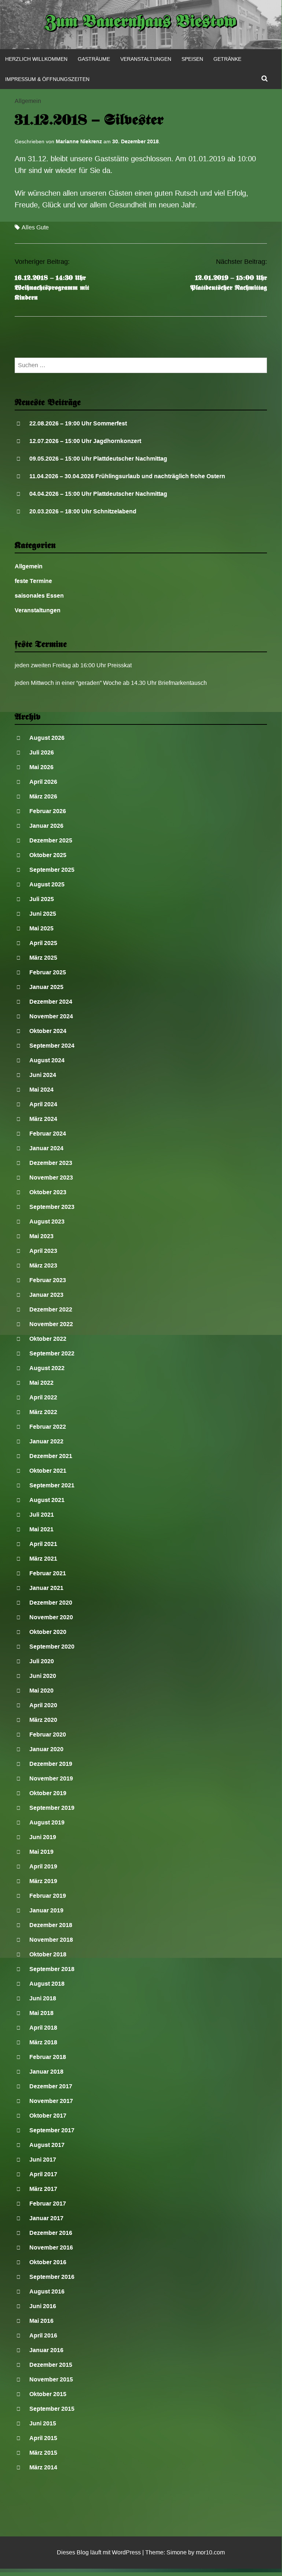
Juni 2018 (43, 1998)
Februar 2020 (48, 1734)
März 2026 (43, 796)
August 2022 (47, 1368)
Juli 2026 (42, 752)
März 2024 (43, 1119)
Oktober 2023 (48, 1192)
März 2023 (43, 1265)
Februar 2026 (48, 811)
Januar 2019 (46, 1910)
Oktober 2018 (48, 1954)
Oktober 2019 (48, 1793)
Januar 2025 (46, 987)
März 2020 (43, 1720)
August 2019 (47, 1822)
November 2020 (51, 1617)
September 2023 (52, 1207)
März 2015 (43, 2453)
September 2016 (52, 2277)
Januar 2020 (46, 1749)
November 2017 (51, 2101)
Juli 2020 (42, 1661)
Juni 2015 (43, 2423)
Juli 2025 (42, 899)
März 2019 (43, 1881)
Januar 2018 (46, 2072)
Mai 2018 (41, 2013)
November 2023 (51, 1178)
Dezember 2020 (51, 1603)
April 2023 (43, 1251)
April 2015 (43, 2438)
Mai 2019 (41, 1852)
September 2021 (52, 1485)
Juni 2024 (43, 1075)
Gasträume (94, 59)
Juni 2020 (43, 1676)
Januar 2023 (46, 1295)
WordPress (126, 2552)
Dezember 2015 (51, 2365)
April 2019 (43, 1866)
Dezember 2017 (51, 2086)
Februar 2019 (48, 1896)
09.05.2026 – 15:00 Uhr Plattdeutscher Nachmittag (98, 459)
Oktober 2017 (48, 2116)
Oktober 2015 (48, 2394)
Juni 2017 (43, 2160)
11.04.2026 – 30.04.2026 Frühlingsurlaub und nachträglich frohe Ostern (127, 476)
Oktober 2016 (48, 2262)
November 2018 (51, 1940)
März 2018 (43, 2042)
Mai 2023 (41, 1236)
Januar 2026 (46, 826)
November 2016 (51, 2247)
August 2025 (47, 884)
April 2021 (43, 1544)
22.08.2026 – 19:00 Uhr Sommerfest (78, 423)
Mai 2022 (41, 1383)
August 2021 (47, 1500)
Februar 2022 (48, 1427)
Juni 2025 (43, 914)
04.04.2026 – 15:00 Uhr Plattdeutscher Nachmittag (98, 494)
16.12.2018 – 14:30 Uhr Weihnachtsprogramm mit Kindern (52, 288)
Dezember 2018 (51, 1925)
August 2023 (47, 1221)
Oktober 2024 (48, 1031)
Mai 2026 (41, 767)
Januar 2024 (46, 1148)
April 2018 (43, 2028)
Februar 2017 (48, 2204)
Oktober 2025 (48, 855)
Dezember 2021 (51, 1456)
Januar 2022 (46, 1441)
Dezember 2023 (51, 1163)
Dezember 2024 (51, 1002)
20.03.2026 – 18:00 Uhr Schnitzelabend (83, 511)
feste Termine (33, 581)
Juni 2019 (43, 1837)
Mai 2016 (41, 2321)
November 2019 (51, 1778)
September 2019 (52, 1808)
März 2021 (43, 1559)
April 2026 (43, 782)
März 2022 (43, 1412)
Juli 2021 (42, 1515)
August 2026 (47, 738)
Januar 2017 (46, 2218)
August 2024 (47, 1060)
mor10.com (210, 2552)
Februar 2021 (48, 1573)
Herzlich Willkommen (36, 59)
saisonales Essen (39, 596)
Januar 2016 (46, 2350)
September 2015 (52, 2409)
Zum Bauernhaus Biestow (141, 23)
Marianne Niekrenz (79, 141)
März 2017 (43, 2189)
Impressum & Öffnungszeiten (47, 79)
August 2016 (47, 2291)
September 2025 (52, 870)
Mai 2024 (41, 1090)
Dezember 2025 (51, 840)
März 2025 (43, 958)
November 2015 (51, 2379)
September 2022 (52, 1353)
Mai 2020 (41, 1691)
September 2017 (52, 2130)
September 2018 (52, 1969)
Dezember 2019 (51, 1764)
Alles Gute (35, 227)
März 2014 (43, 2467)
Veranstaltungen (146, 59)
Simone (177, 2552)
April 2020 (43, 1705)
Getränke (227, 59)
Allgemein (28, 101)
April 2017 (43, 2174)
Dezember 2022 (51, 1309)
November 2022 (51, 1324)
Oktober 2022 (48, 1339)
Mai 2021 (41, 1529)
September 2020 (52, 1647)
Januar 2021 (46, 1588)
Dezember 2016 (51, 2233)
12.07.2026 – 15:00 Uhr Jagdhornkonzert (85, 441)
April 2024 (43, 1104)
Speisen (192, 59)
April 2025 (43, 943)
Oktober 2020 (48, 1632)
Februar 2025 (48, 972)
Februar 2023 (48, 1280)
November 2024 (51, 1016)
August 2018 (47, 1984)
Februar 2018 (48, 2057)
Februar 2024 (48, 1134)
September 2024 (52, 1046)
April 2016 (43, 2335)
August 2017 (47, 2145)
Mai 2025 (41, 928)
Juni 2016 (43, 2306)
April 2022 (43, 1397)
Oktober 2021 (48, 1471)
